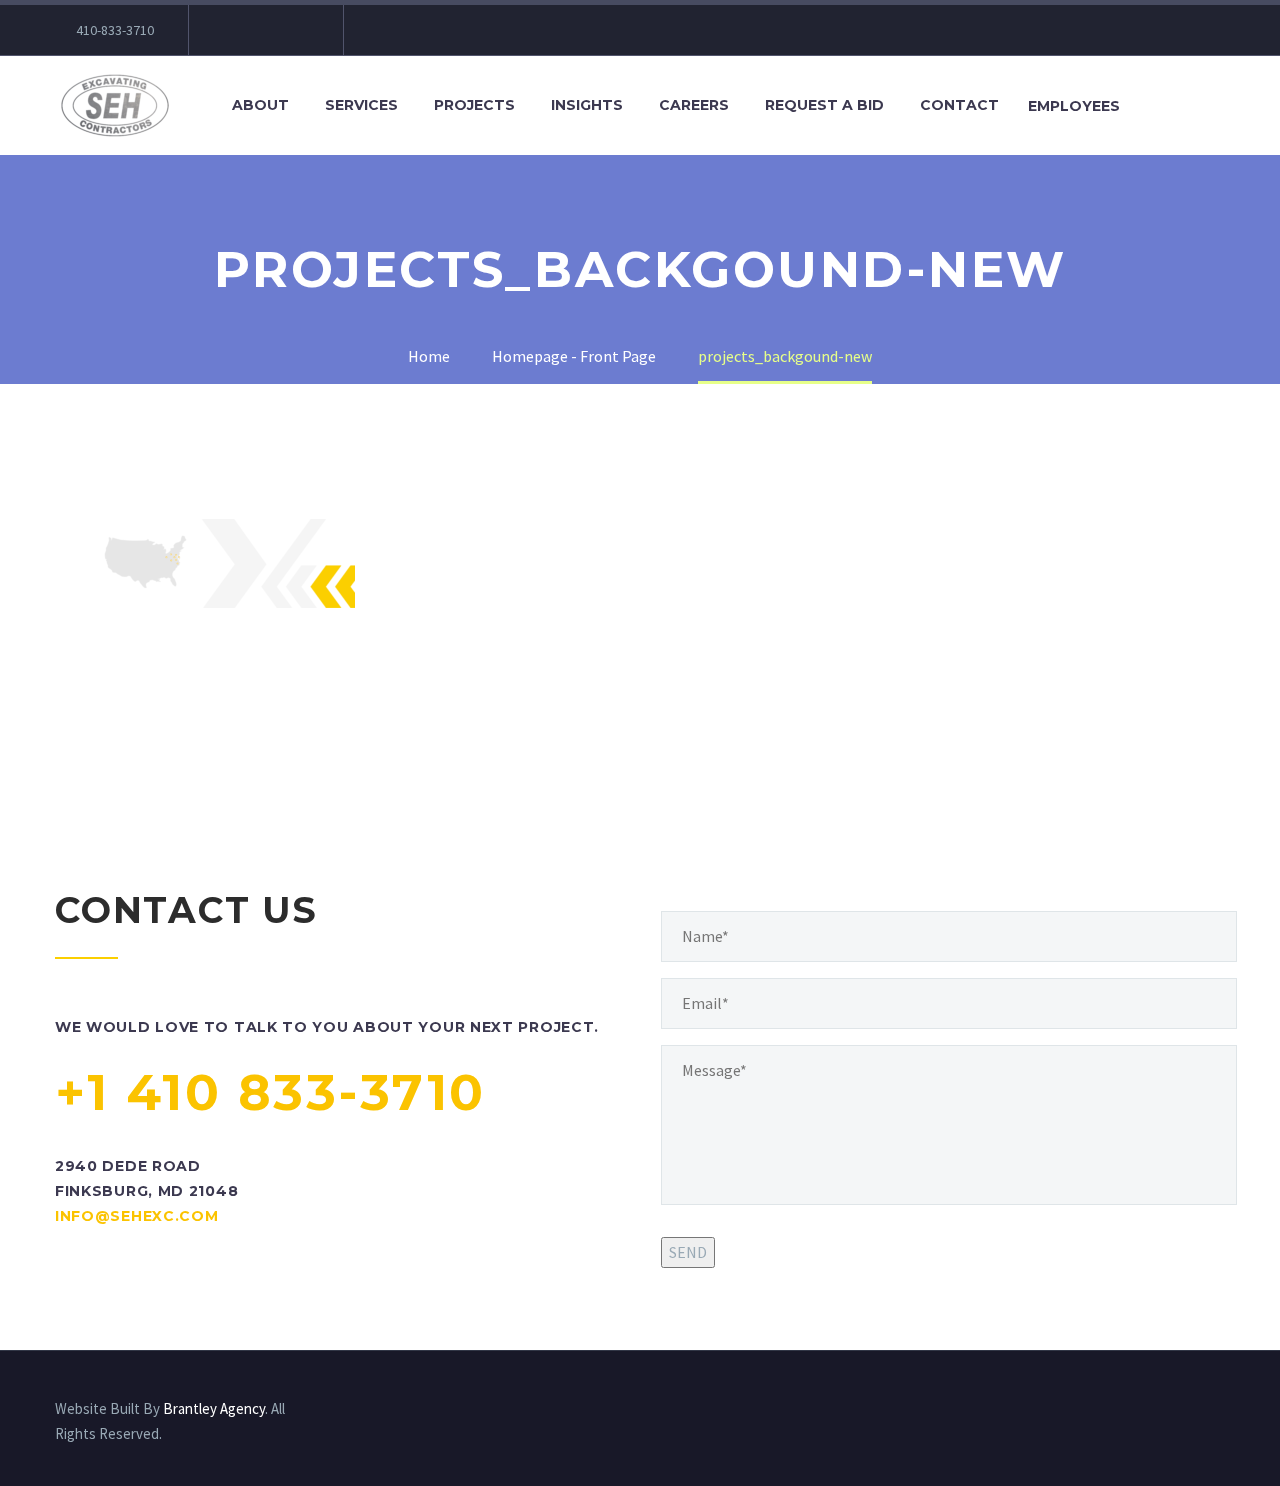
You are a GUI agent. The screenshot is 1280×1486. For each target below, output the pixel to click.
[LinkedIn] (264, 30)
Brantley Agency (214, 1408)
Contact (959, 105)
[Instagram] (294, 30)
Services (361, 105)
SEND (688, 1252)
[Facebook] (234, 30)
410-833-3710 (115, 30)
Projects (474, 105)
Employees (1074, 106)
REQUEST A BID (824, 105)
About (260, 105)
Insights (587, 105)
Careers (694, 105)
